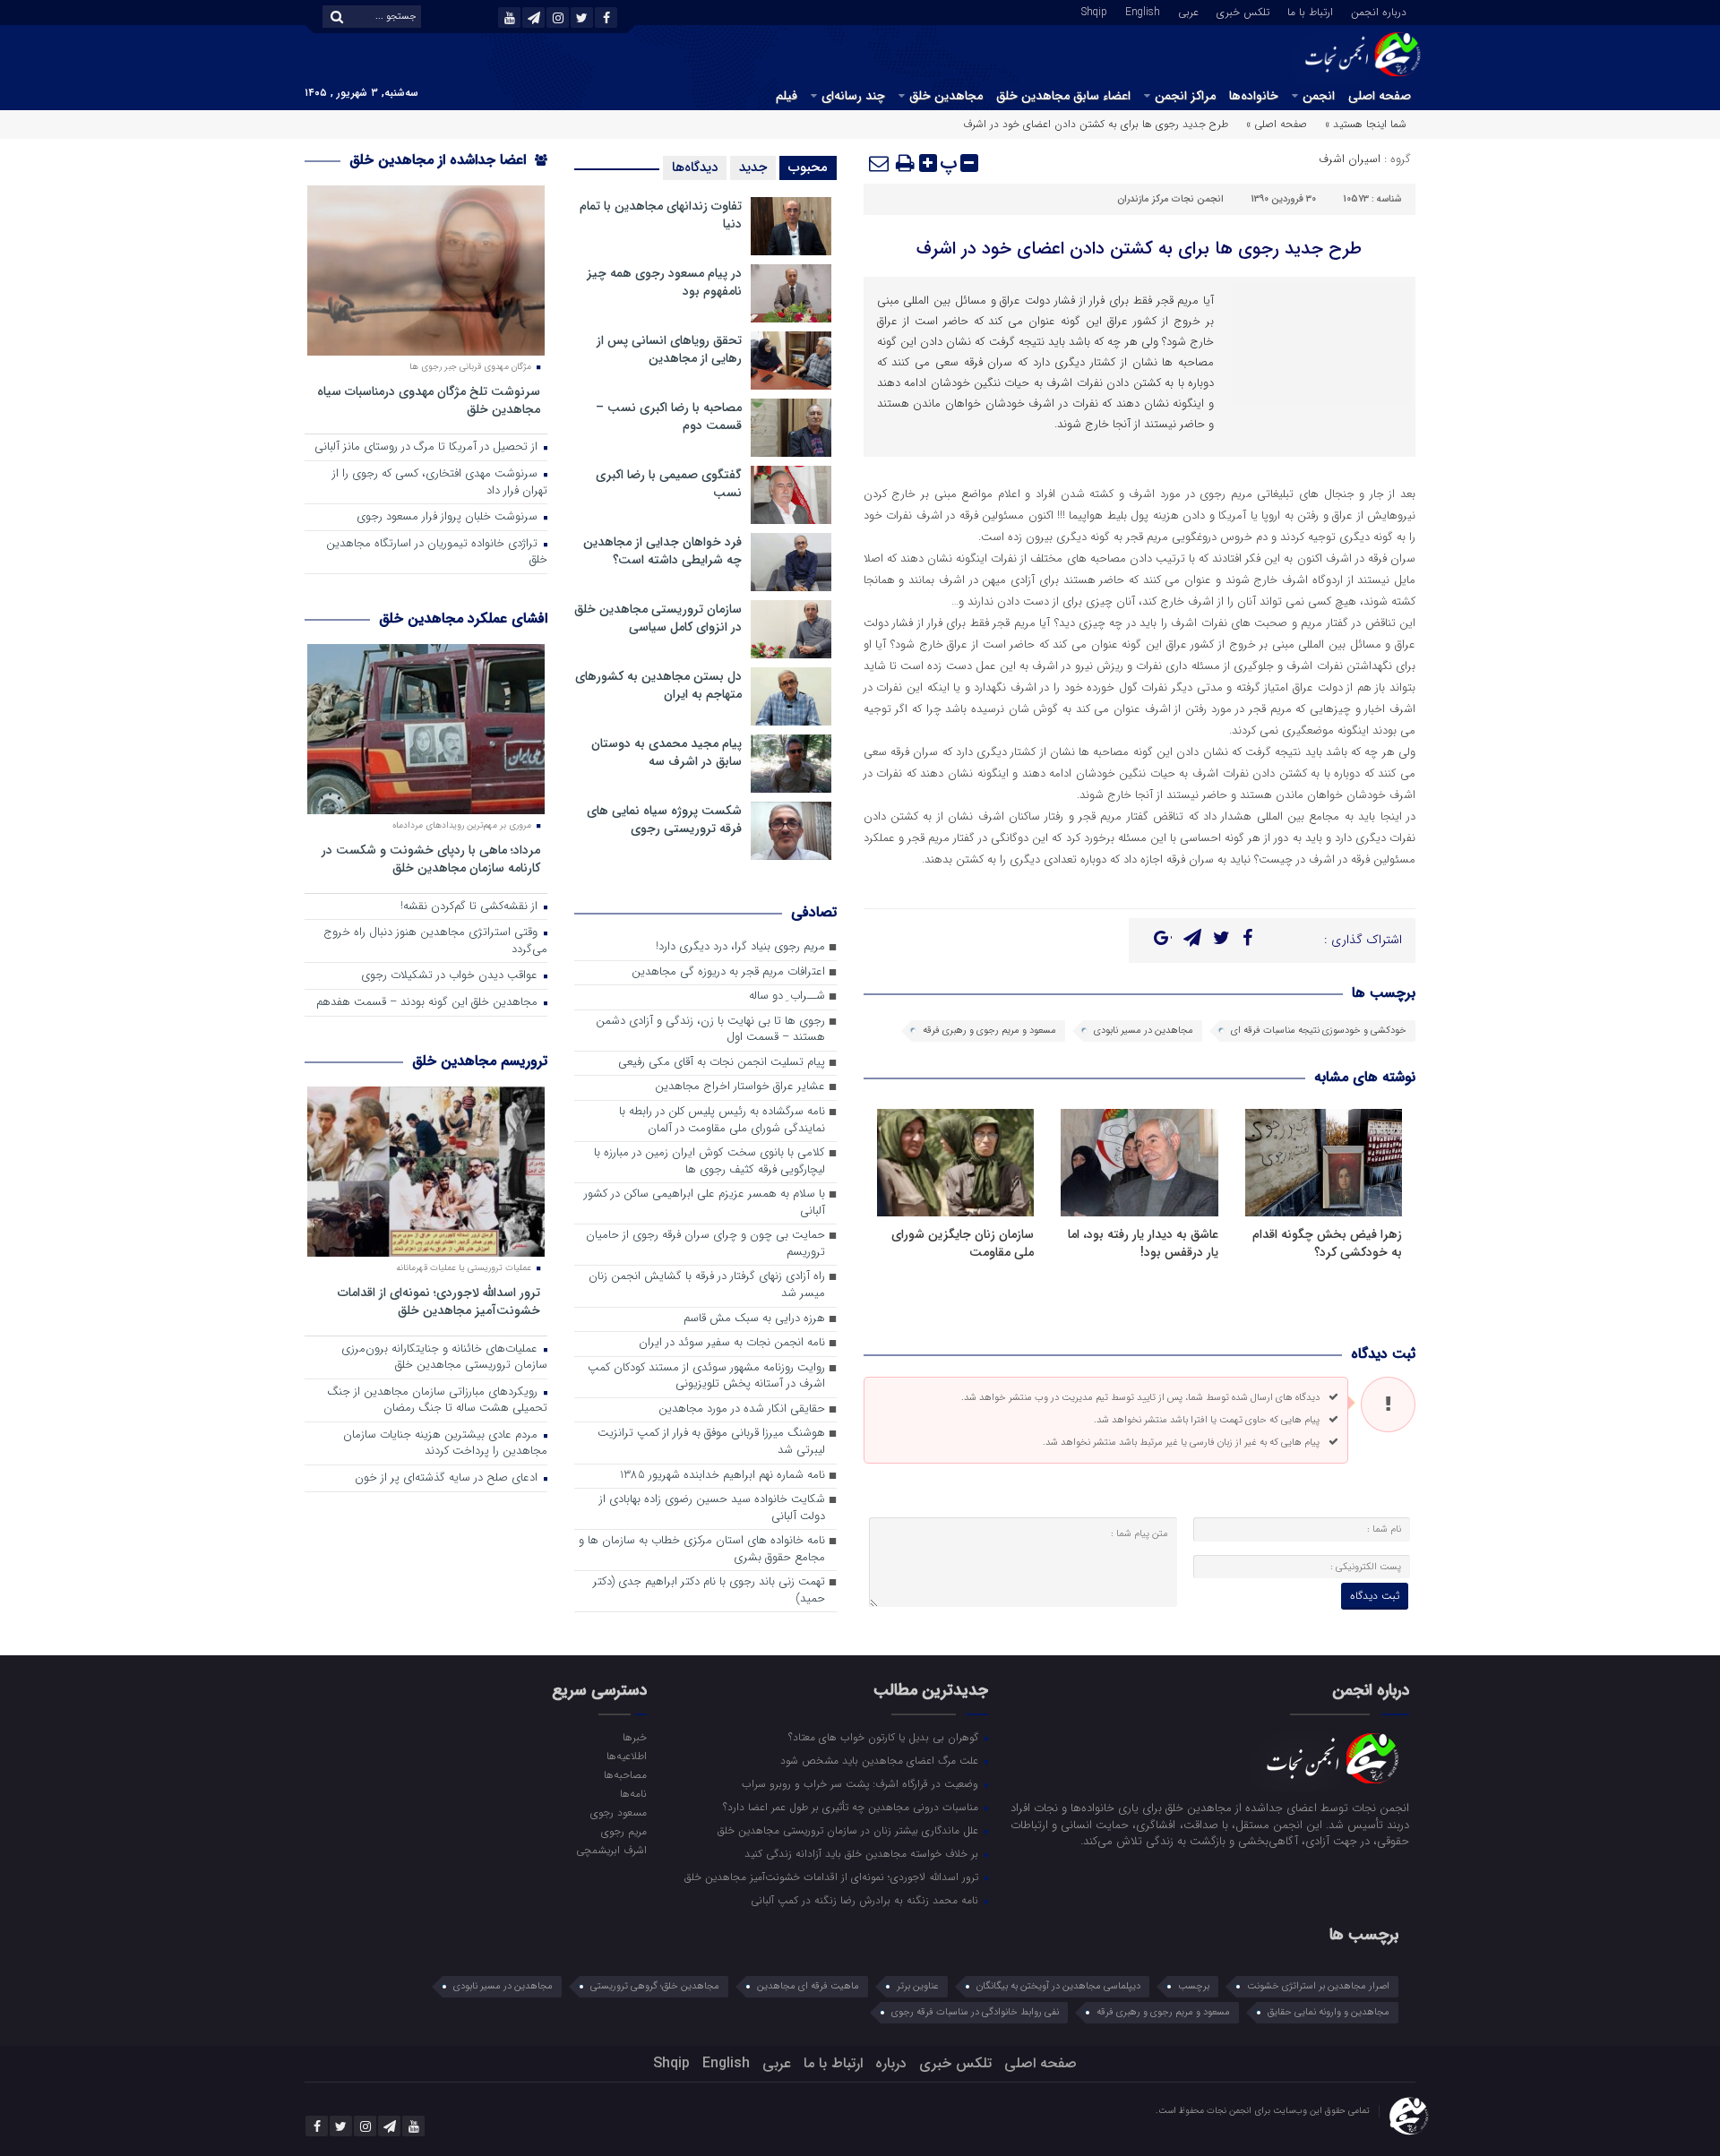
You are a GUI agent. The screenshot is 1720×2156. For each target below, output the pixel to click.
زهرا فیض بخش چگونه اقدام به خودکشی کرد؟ (1327, 1243)
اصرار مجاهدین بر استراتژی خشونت (1318, 1986)
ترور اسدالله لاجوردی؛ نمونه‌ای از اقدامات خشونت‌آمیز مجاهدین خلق (439, 1301)
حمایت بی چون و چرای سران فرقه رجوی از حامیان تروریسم (705, 1244)
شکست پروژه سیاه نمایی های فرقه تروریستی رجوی (664, 820)
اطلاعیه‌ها (626, 1756)
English (1143, 11)
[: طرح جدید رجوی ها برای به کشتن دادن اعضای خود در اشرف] (880, 163)
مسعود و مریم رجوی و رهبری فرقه (989, 1031)
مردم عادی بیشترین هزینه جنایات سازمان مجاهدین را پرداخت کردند (445, 1444)
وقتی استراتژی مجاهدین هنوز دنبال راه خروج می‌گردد (435, 941)
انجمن (1319, 96)
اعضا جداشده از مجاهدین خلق (440, 160)
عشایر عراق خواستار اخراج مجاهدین (740, 1087)
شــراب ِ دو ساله (787, 996)
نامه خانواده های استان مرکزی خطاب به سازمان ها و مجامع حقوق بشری (702, 1550)
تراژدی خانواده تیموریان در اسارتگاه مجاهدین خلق (437, 553)
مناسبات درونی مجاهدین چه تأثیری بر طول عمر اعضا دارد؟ (852, 1807)
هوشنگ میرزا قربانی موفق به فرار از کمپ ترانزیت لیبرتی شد (711, 1442)
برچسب (1194, 1986)
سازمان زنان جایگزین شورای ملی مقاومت (963, 1243)
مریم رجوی (623, 1831)
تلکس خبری (1243, 11)
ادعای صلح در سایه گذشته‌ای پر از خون (448, 1478)
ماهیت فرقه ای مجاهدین (808, 1986)
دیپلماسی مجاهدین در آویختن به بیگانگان (1058, 1986)
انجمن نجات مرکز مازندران (1170, 199)
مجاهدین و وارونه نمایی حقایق (1329, 2012)
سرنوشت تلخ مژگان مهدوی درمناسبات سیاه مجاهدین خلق (429, 400)
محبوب (808, 167)
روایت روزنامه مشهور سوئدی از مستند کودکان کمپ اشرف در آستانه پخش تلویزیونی (706, 1377)
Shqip (1094, 11)
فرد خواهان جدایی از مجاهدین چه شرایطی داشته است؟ (662, 551)
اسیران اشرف (1350, 159)
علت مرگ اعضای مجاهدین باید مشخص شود (881, 1760)
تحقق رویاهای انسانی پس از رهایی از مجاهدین (669, 349)
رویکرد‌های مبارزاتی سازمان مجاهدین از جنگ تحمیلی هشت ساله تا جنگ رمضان (437, 1401)
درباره (891, 2063)
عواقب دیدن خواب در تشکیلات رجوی (451, 976)
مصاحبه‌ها (625, 1774)
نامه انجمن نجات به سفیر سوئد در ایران (732, 1343)
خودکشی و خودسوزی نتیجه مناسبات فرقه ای (1319, 1031)
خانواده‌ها (1254, 96)
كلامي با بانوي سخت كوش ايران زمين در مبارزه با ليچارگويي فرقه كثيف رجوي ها (709, 1162)
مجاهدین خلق (946, 96)
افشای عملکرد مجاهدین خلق (463, 618)
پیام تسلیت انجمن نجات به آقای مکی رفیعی (722, 1063)
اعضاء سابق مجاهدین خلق (1063, 96)
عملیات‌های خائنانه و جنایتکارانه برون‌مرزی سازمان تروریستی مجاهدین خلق (444, 1358)
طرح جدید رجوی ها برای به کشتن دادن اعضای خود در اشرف (1139, 249)
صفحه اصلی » (1277, 124)
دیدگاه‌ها (695, 167)
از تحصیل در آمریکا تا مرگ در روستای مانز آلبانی (428, 447)
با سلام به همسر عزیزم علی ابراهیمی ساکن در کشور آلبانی (705, 1203)
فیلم (787, 96)
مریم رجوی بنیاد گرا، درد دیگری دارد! (740, 947)
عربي (1188, 11)
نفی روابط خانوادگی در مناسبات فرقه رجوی (975, 2012)
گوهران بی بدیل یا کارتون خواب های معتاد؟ (885, 1737)
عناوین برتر (918, 1986)
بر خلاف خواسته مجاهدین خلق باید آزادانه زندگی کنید (863, 1853)
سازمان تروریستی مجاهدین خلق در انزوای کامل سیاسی (658, 618)
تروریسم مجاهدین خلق (480, 1061)
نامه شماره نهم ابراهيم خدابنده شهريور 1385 (722, 1476)
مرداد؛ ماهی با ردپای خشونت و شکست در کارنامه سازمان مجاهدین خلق (431, 859)
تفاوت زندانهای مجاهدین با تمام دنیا (661, 215)
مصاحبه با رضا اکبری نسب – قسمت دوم (669, 417)
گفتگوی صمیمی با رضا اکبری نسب (669, 484)
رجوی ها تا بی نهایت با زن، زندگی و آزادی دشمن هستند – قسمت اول (710, 1030)
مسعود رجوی (618, 1812)
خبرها (634, 1737)
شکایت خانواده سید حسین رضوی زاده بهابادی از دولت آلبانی (712, 1508)
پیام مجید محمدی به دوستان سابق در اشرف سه (666, 752)
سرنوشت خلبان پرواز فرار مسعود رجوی (449, 517)
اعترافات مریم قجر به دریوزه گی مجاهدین (728, 972)
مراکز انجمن (1185, 96)
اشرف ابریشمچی (611, 1850)
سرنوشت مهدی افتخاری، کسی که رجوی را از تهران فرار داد (440, 483)
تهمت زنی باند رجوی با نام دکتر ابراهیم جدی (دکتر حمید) (709, 1591)
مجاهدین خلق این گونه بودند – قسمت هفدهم (429, 1003)
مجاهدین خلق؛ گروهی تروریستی (655, 1986)
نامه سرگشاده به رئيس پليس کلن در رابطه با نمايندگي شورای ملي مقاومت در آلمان (722, 1121)
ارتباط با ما (1310, 11)
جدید (753, 167)
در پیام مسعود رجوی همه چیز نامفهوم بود (664, 282)
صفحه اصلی (1380, 96)
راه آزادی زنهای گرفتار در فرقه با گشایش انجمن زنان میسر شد (707, 1285)
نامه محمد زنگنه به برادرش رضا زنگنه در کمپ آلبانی (866, 1900)
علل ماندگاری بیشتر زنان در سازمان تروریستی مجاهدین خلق (850, 1830)
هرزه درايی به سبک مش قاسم (754, 1319)
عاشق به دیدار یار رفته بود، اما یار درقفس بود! (1143, 1243)
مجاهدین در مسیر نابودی (1144, 1031)
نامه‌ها (633, 1793)
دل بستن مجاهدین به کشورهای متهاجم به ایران (658, 685)
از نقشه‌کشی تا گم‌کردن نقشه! (471, 907)
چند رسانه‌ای (853, 96)
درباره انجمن (1379, 11)
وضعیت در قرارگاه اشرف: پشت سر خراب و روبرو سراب (862, 1783)
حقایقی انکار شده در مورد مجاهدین (742, 1409)
